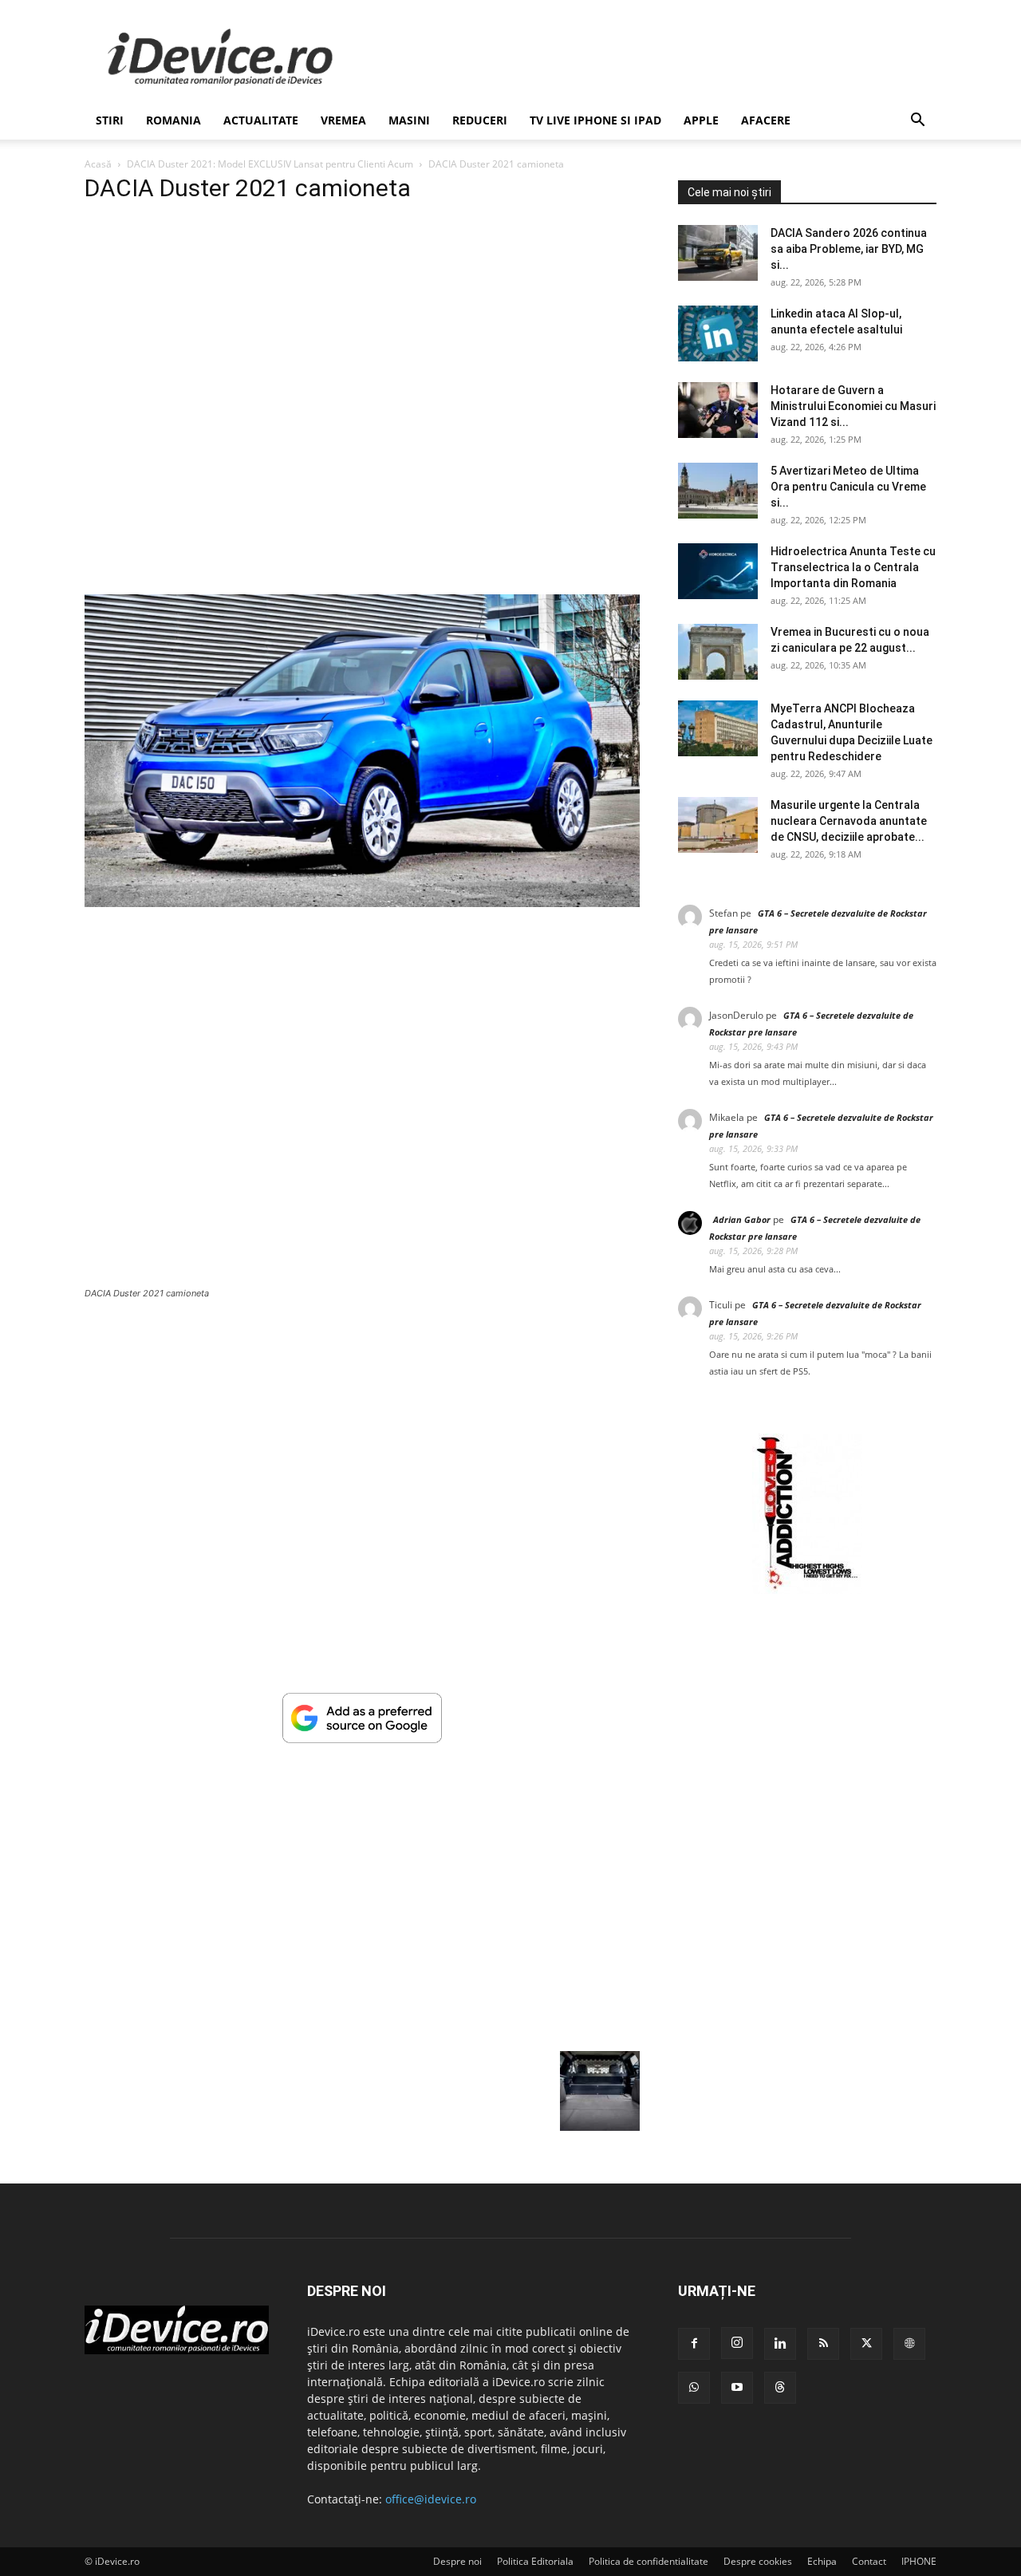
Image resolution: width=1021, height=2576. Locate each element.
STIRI (110, 120)
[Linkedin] (780, 2344)
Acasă (98, 164)
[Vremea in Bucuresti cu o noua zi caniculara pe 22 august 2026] (718, 652)
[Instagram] (737, 2343)
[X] (866, 2344)
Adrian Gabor (742, 1219)
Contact (869, 2561)
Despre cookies (758, 2561)
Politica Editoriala (535, 2561)
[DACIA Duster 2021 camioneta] (362, 903)
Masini (409, 120)
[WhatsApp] (694, 2388)
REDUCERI (480, 120)
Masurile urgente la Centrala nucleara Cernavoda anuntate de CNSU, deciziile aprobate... (849, 821)
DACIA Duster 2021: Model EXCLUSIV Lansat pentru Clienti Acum (270, 164)
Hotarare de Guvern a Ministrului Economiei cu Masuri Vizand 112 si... (853, 406)
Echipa (822, 2561)
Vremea (343, 120)
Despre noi (457, 2561)
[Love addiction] (807, 1590)
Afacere (766, 120)
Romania (173, 120)
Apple (701, 120)
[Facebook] (694, 2344)
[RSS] (823, 2344)
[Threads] (780, 2388)
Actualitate (261, 120)
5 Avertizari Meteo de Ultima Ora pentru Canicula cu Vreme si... (848, 487)
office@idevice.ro (431, 2499)
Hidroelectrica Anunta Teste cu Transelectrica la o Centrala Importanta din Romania (853, 567)
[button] (917, 122)
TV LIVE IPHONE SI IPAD (595, 120)
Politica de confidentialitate (648, 2561)
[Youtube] (737, 2388)
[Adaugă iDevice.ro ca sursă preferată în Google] (362, 1739)
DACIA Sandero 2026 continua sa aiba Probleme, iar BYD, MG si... (849, 249)
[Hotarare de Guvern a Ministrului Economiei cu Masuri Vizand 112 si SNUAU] (718, 410)
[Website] (909, 2344)
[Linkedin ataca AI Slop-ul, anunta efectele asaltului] (718, 333)
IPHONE (919, 2561)
